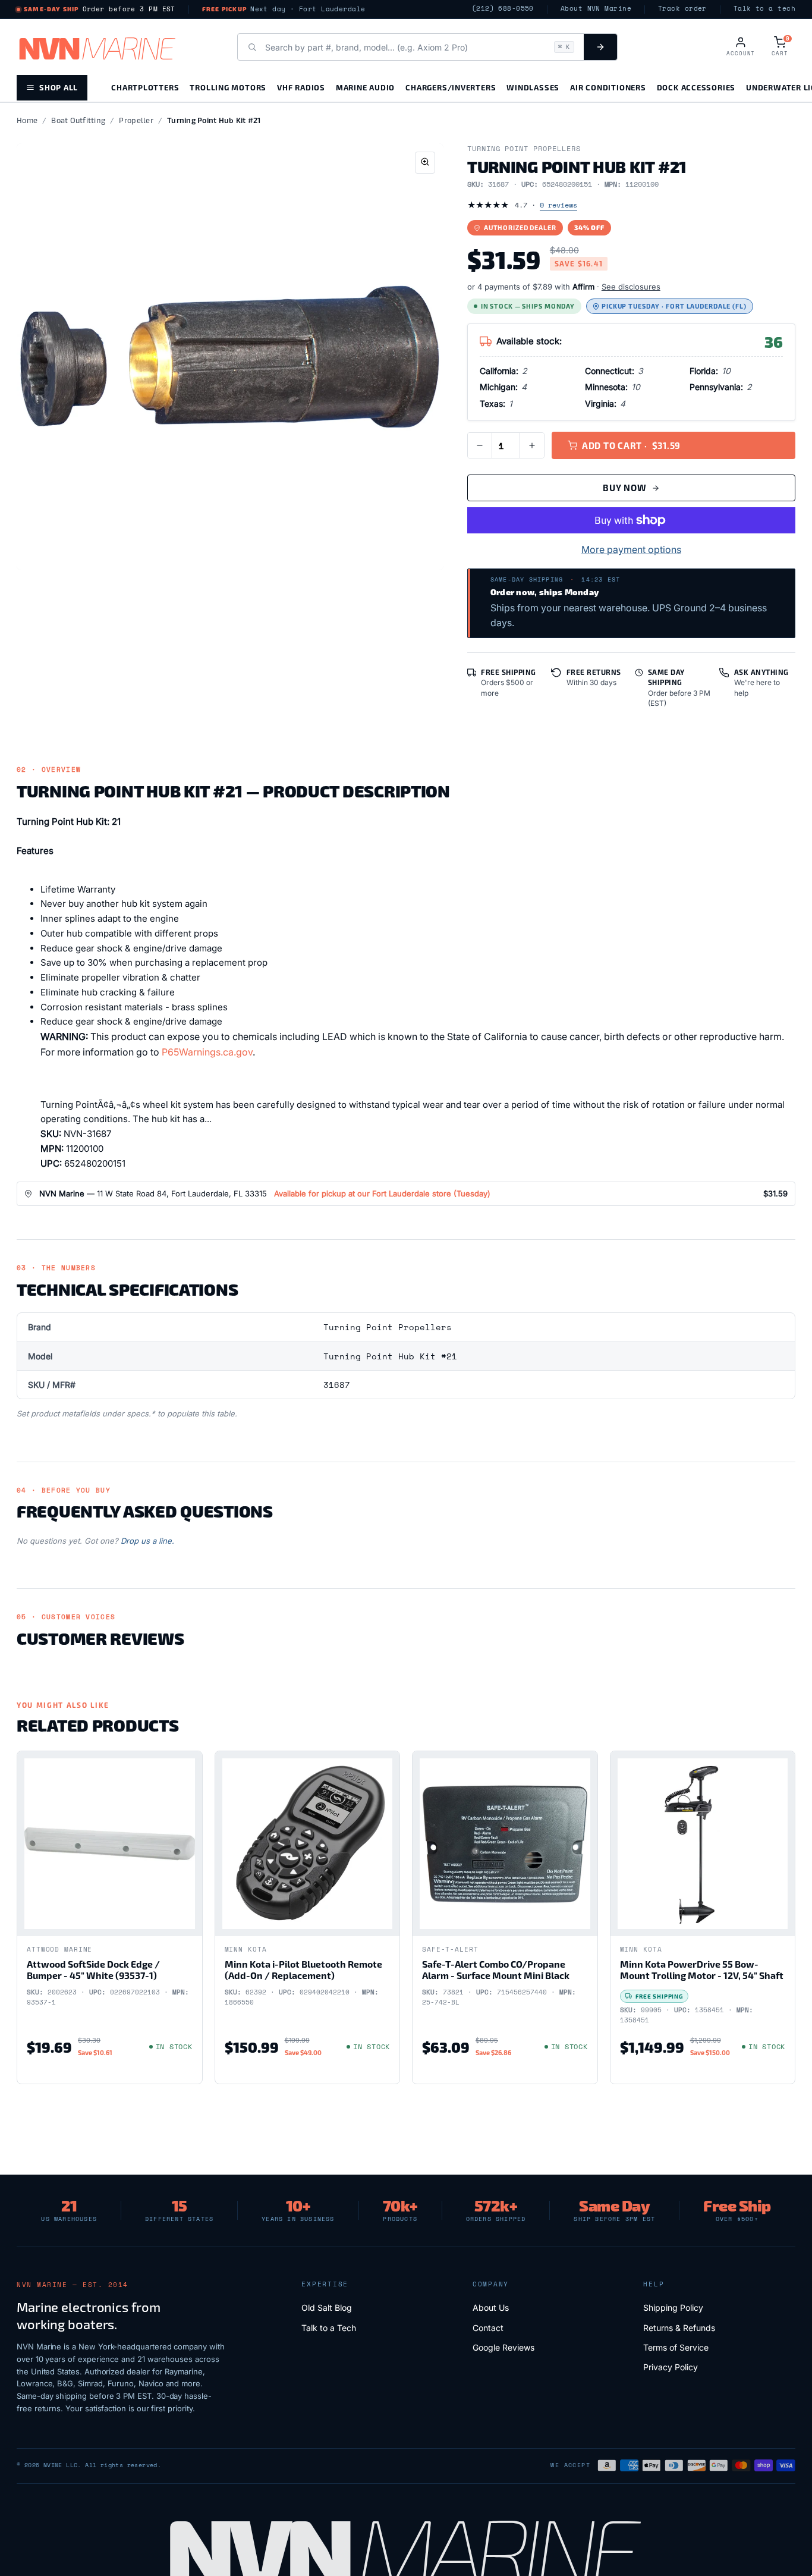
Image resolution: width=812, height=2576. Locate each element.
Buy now (624, 488)
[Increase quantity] (532, 445)
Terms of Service (676, 2347)
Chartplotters (145, 87)
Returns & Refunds (679, 2328)
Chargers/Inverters (451, 87)
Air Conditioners (608, 87)
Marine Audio (365, 87)
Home (27, 120)
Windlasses (533, 87)
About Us (491, 2308)
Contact (488, 2328)
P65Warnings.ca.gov (207, 1052)
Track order (682, 9)
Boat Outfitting (78, 120)
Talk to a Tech (329, 2328)
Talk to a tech (764, 9)
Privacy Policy (671, 2367)
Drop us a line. (147, 1541)
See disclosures (631, 287)
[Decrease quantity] (480, 445)
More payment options (631, 549)
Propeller (136, 120)
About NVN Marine (596, 9)
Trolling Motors (228, 87)
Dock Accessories (696, 87)
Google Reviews (503, 2347)
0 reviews (558, 205)
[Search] (600, 47)
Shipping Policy (673, 2308)
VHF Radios (301, 87)
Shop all (59, 87)
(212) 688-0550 (503, 9)
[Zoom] (425, 163)
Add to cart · (631, 445)
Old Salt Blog (327, 2308)
